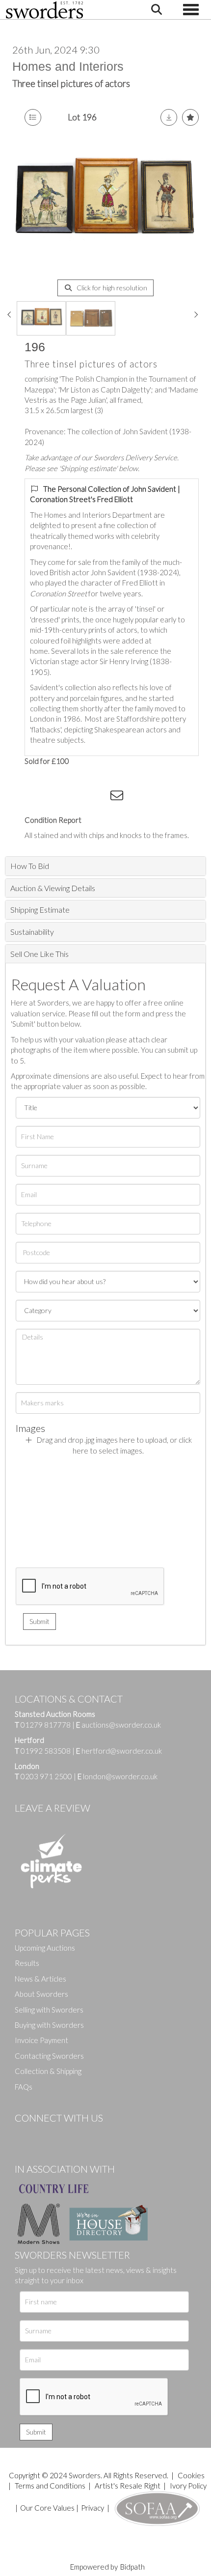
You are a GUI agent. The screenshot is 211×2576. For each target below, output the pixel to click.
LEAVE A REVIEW (53, 1808)
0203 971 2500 (46, 1776)
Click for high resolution (111, 288)
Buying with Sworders (49, 2025)
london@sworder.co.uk (118, 1776)
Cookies (191, 2475)
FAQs (24, 2087)
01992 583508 (46, 1751)
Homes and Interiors (68, 66)
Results (27, 1963)
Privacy (92, 2508)
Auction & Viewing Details (53, 888)
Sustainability (32, 932)
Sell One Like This (40, 954)
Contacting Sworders (49, 2056)
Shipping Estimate (40, 910)
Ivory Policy (188, 2486)
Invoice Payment (41, 2040)
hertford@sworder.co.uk (122, 1751)
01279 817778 (46, 1725)
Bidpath (132, 2567)
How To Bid (30, 866)
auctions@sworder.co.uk (119, 1725)
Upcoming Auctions (45, 1948)
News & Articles (40, 1979)
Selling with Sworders (49, 2010)
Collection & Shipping (48, 2071)
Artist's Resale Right (128, 2486)
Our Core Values (47, 2508)
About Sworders (41, 1994)
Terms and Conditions (51, 2486)
